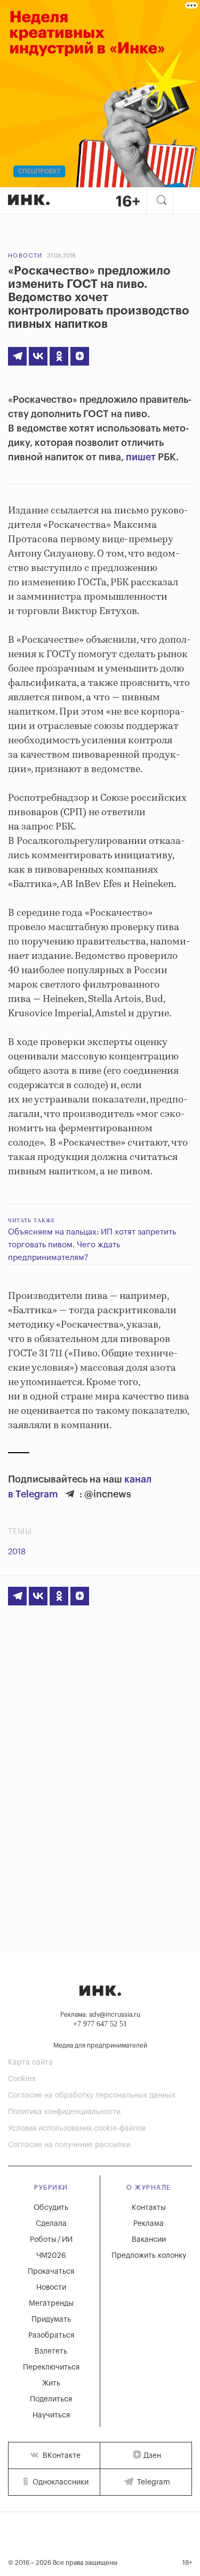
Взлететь (51, 2351)
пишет (141, 457)
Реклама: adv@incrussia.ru (100, 2015)
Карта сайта (30, 2063)
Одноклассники (59, 2482)
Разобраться (51, 2335)
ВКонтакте (61, 2456)
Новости (25, 256)
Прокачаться (51, 2272)
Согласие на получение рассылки (69, 2145)
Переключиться (51, 2367)
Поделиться (51, 2399)
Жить (51, 2383)
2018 (17, 1552)
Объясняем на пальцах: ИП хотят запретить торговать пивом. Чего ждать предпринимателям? (92, 1245)
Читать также (31, 1220)
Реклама (149, 2224)
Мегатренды (51, 2304)
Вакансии (149, 2240)
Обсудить (51, 2208)
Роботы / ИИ (51, 2240)
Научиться (51, 2415)
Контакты (149, 2208)
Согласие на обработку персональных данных (92, 2095)
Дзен (152, 2456)
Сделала (51, 2224)
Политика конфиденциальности (64, 2112)
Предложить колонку (149, 2256)
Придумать (51, 2320)
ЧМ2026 (51, 2256)
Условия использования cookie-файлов (77, 2128)
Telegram (153, 2482)
